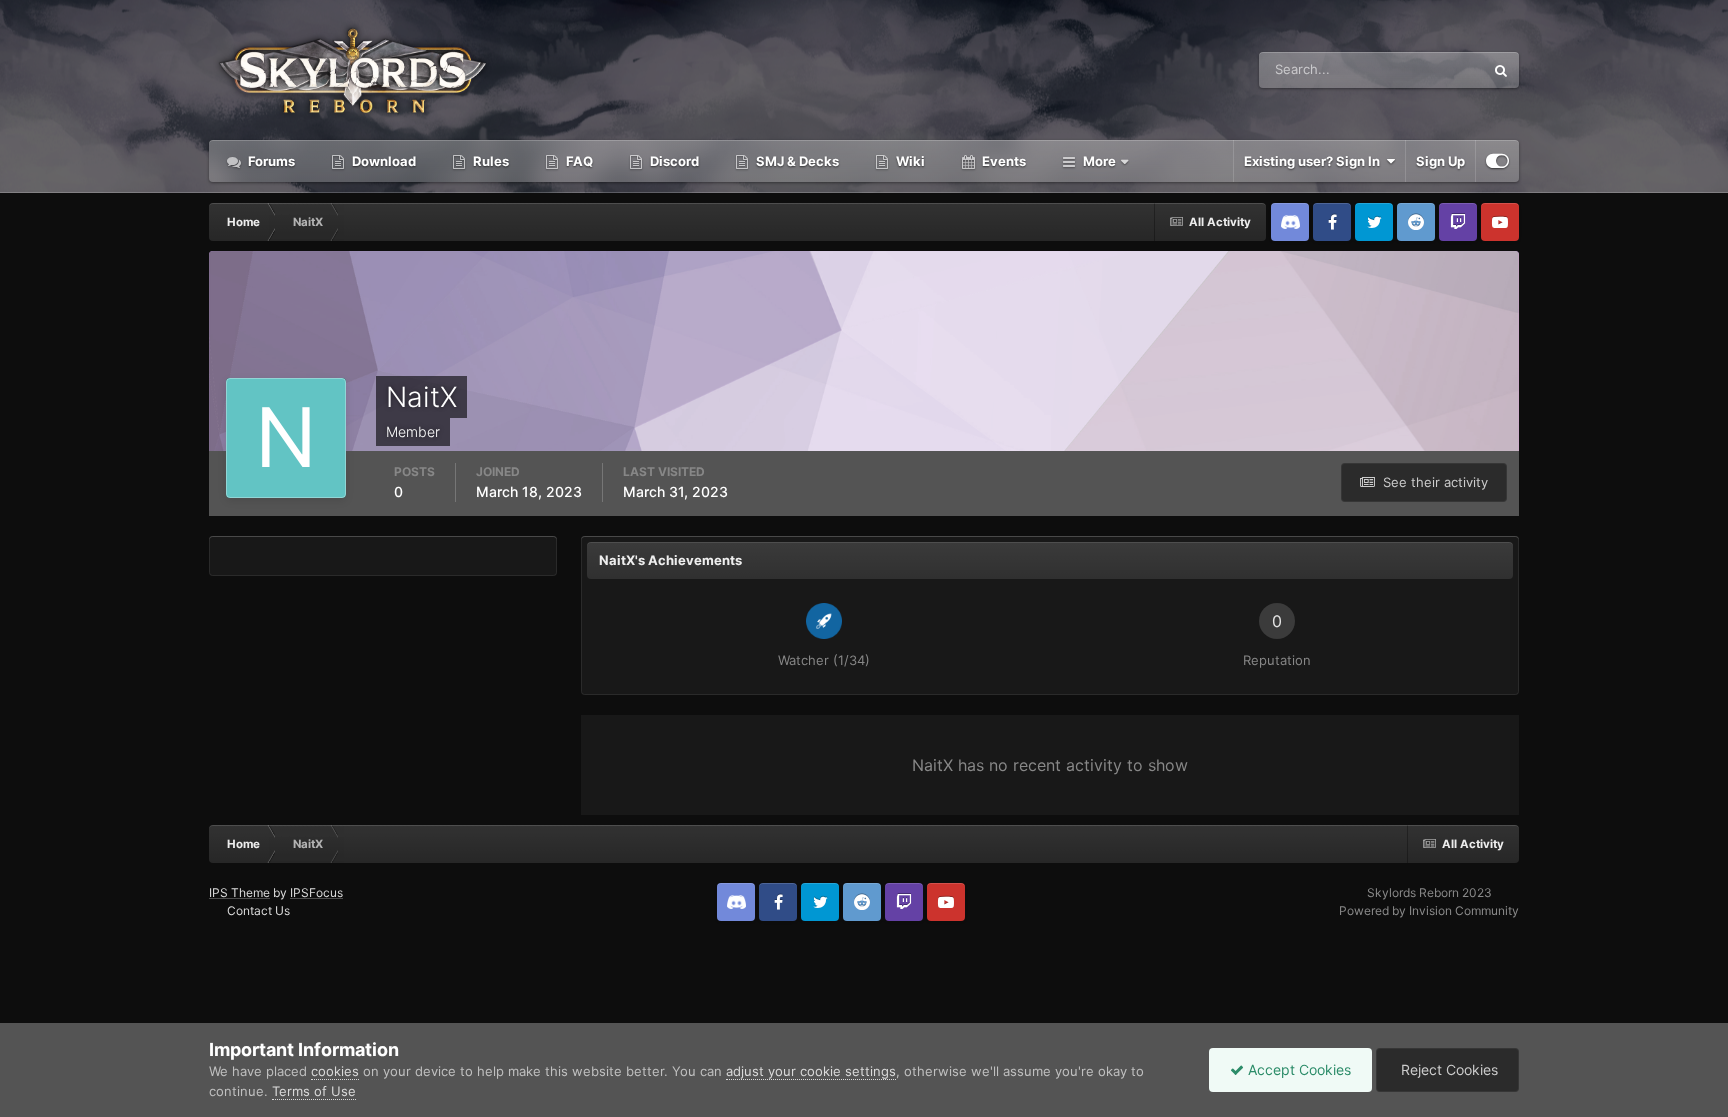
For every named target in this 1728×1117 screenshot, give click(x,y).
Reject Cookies (1447, 1069)
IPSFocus (316, 892)
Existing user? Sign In (1315, 161)
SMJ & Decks (796, 161)
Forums (270, 161)
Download (382, 161)
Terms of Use (314, 1091)
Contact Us (258, 910)
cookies (335, 1071)
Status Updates (1413, 69)
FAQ (578, 161)
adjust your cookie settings (811, 1071)
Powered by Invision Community (1429, 910)
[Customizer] (1497, 161)
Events (1002, 161)
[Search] (1501, 70)
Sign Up (1440, 161)
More (1099, 161)
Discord (673, 161)
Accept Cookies (1297, 1069)
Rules (489, 161)
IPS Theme (239, 892)
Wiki (909, 161)
